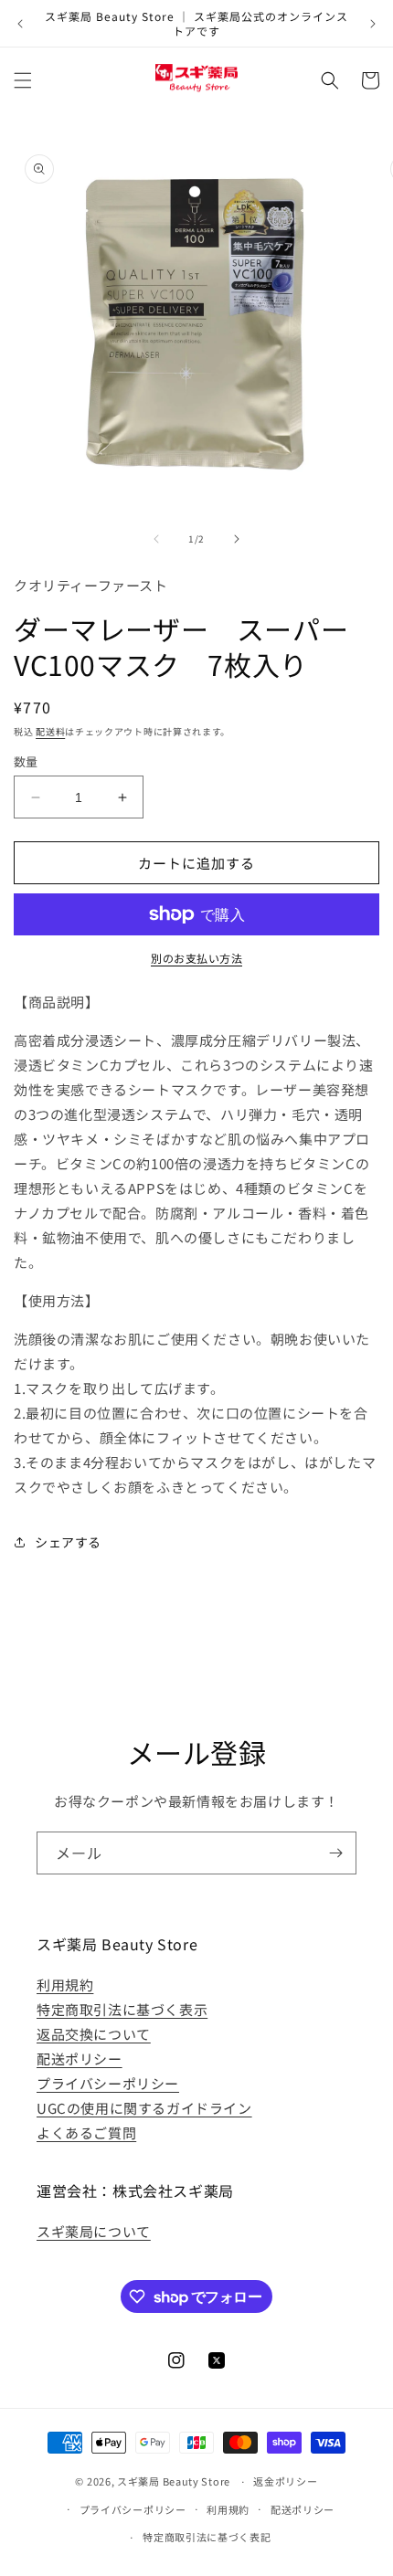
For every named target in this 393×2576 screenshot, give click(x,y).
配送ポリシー (80, 2059)
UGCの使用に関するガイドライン (144, 2108)
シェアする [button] (68, 1542)
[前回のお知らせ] (20, 24)
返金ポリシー (285, 2481)
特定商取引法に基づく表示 (122, 2009)
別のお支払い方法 (196, 958)
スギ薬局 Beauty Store (174, 2481)
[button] (23, 80)
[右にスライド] (237, 539)
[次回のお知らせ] (373, 24)
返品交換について (94, 2034)
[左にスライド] (156, 539)
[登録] (335, 1853)
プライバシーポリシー (108, 2083)
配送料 (50, 731)
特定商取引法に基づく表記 (207, 2537)
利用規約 (65, 1985)
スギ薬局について (94, 2231)
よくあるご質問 (86, 2133)
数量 (26, 761)
